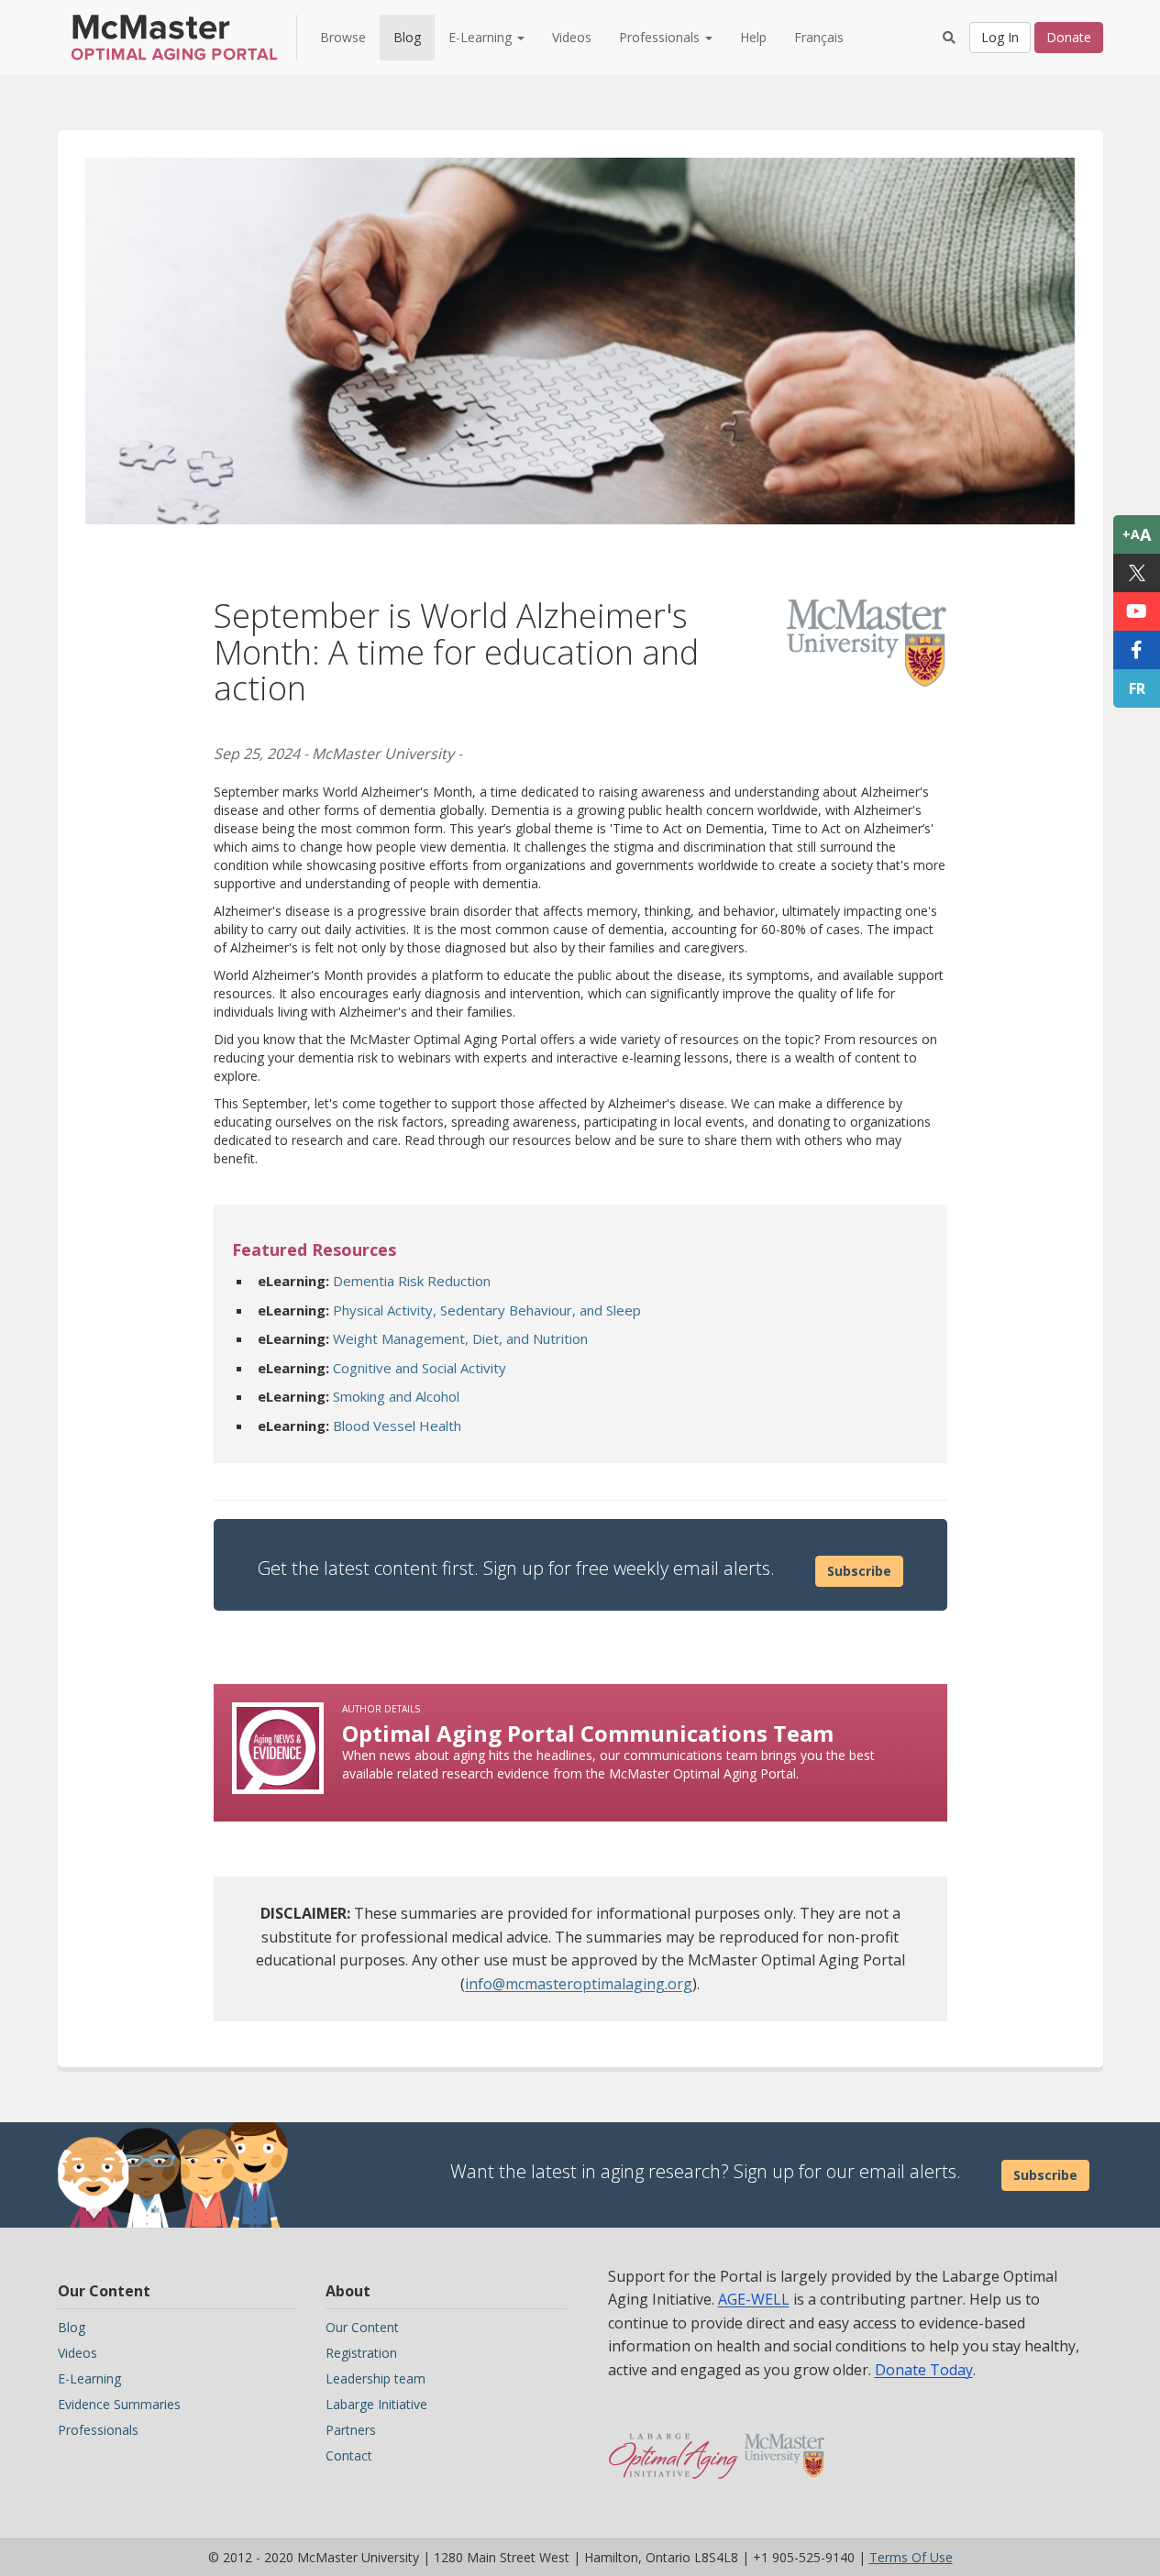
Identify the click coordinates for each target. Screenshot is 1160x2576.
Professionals (98, 2430)
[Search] (949, 38)
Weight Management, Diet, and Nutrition (460, 1338)
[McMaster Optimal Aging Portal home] (674, 2447)
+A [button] (1137, 534)
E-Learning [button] (482, 37)
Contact (349, 2455)
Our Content (362, 2327)
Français (819, 37)
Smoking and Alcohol (396, 1396)
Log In (1000, 37)
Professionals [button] (661, 37)
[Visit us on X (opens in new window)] (1137, 573)
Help (753, 37)
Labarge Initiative (376, 2404)
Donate (1069, 37)
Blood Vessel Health (397, 1426)
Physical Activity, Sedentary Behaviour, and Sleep (487, 1310)
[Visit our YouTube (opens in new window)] (1137, 611)
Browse (343, 37)
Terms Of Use (911, 2557)
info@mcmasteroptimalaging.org (579, 1984)
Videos (572, 37)
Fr (1137, 688)
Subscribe (859, 1571)
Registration (361, 2353)
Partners (351, 2430)
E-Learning (89, 2378)
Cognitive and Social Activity (420, 1368)
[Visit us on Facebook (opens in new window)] (1137, 650)
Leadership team (376, 2378)
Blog (407, 37)
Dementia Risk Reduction (412, 1281)
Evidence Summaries (119, 2404)
